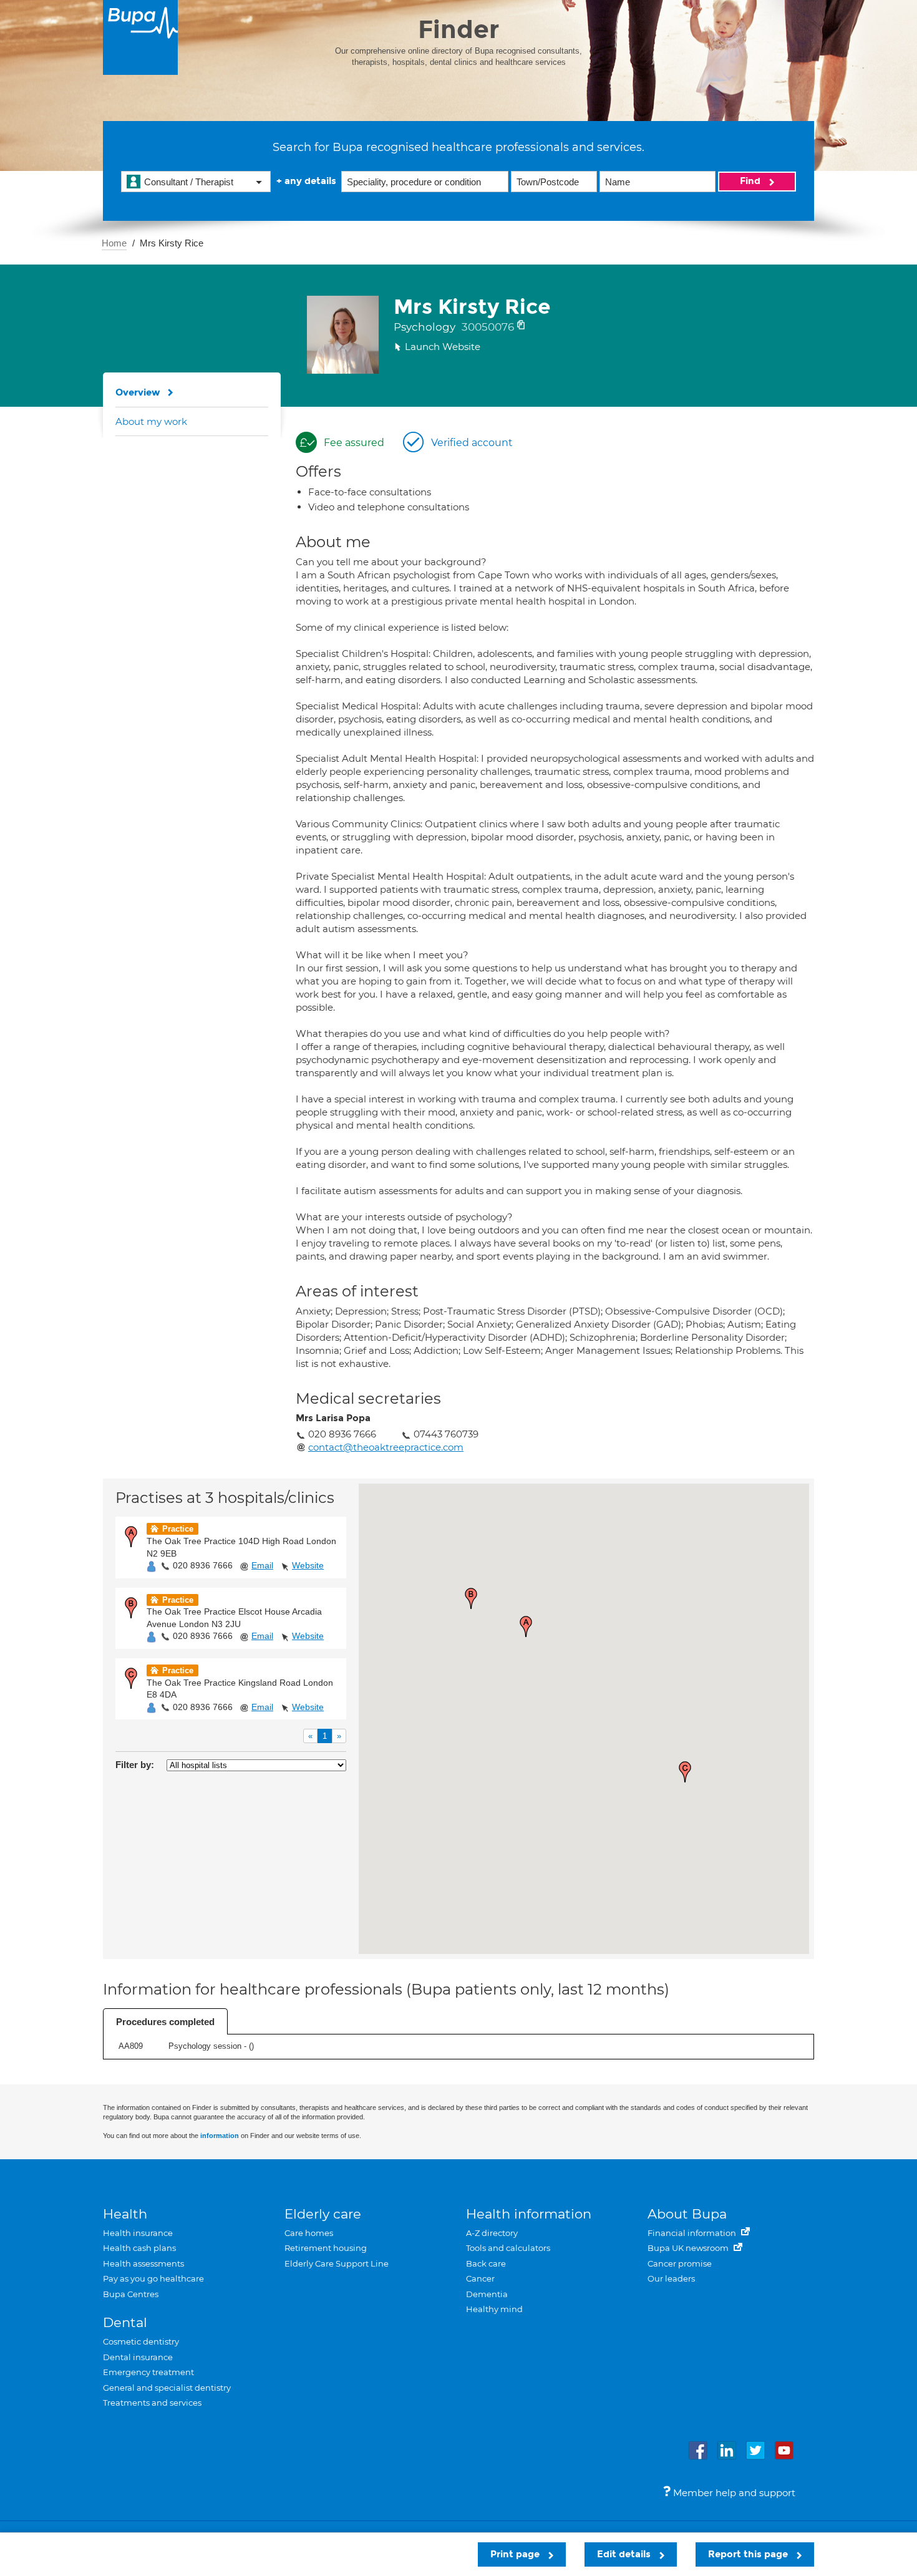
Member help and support (733, 2493)
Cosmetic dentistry (141, 2341)
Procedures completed (165, 2022)
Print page (516, 2554)
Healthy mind (494, 2309)
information (220, 2136)
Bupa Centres (131, 2294)
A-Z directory (492, 2233)
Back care (486, 2263)
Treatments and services (152, 2403)
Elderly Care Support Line (337, 2263)
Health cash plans (139, 2248)
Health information (529, 2214)
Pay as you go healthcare (153, 2278)
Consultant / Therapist (189, 182)
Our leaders (671, 2278)
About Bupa (687, 2214)
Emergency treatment (148, 2372)
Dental (125, 2322)
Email (262, 1565)
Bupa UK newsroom (689, 2248)
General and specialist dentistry (167, 2388)
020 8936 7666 (203, 1565)
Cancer (480, 2278)
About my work (151, 421)
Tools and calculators (508, 2248)
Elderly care (323, 2214)
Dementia (487, 2294)
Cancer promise (680, 2263)
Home (114, 243)
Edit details (625, 2554)
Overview (138, 392)
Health (125, 2214)
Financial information (693, 2233)
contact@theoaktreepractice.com (386, 1447)
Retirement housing (326, 2248)
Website (308, 1565)
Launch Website (443, 347)
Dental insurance (138, 2357)
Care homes (309, 2233)
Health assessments (143, 2263)
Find (751, 181)
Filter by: (135, 1765)
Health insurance (138, 2233)
